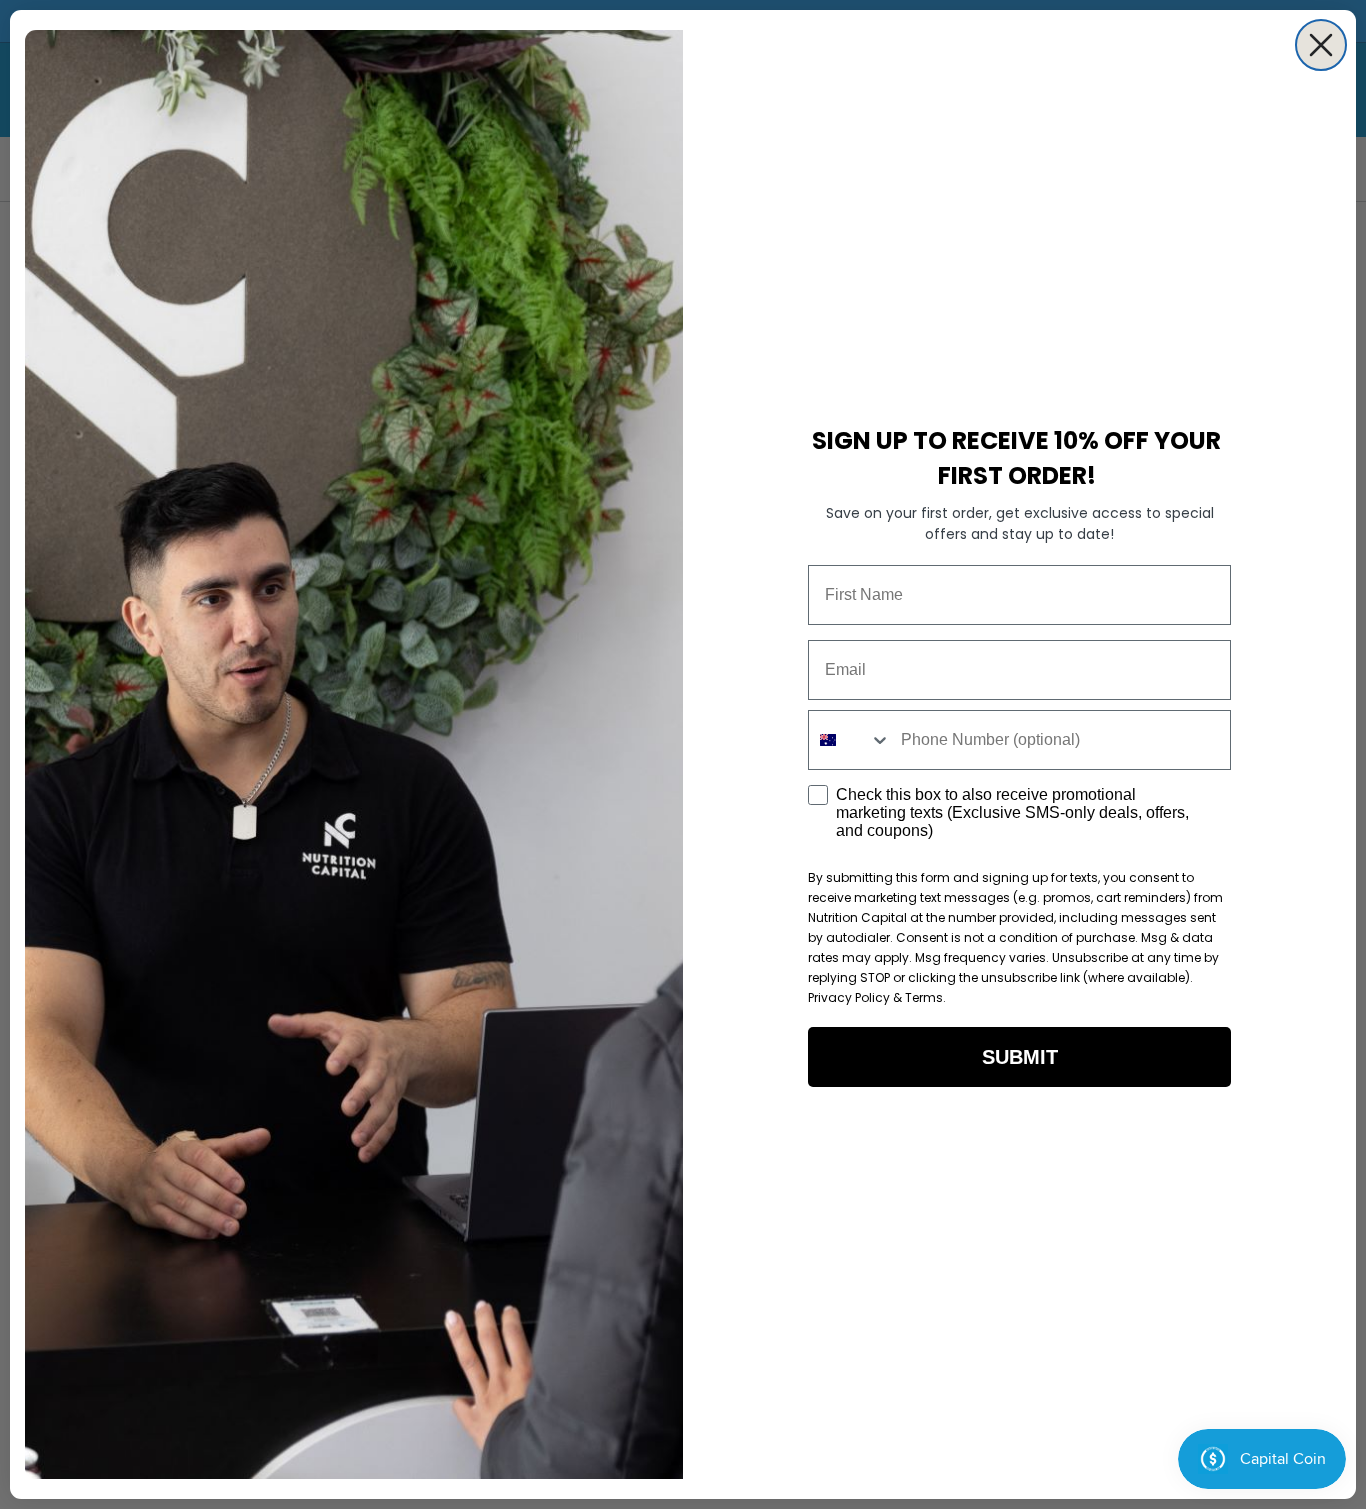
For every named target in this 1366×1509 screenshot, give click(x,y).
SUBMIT (1020, 1057)
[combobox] (850, 740)
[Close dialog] (1321, 45)
